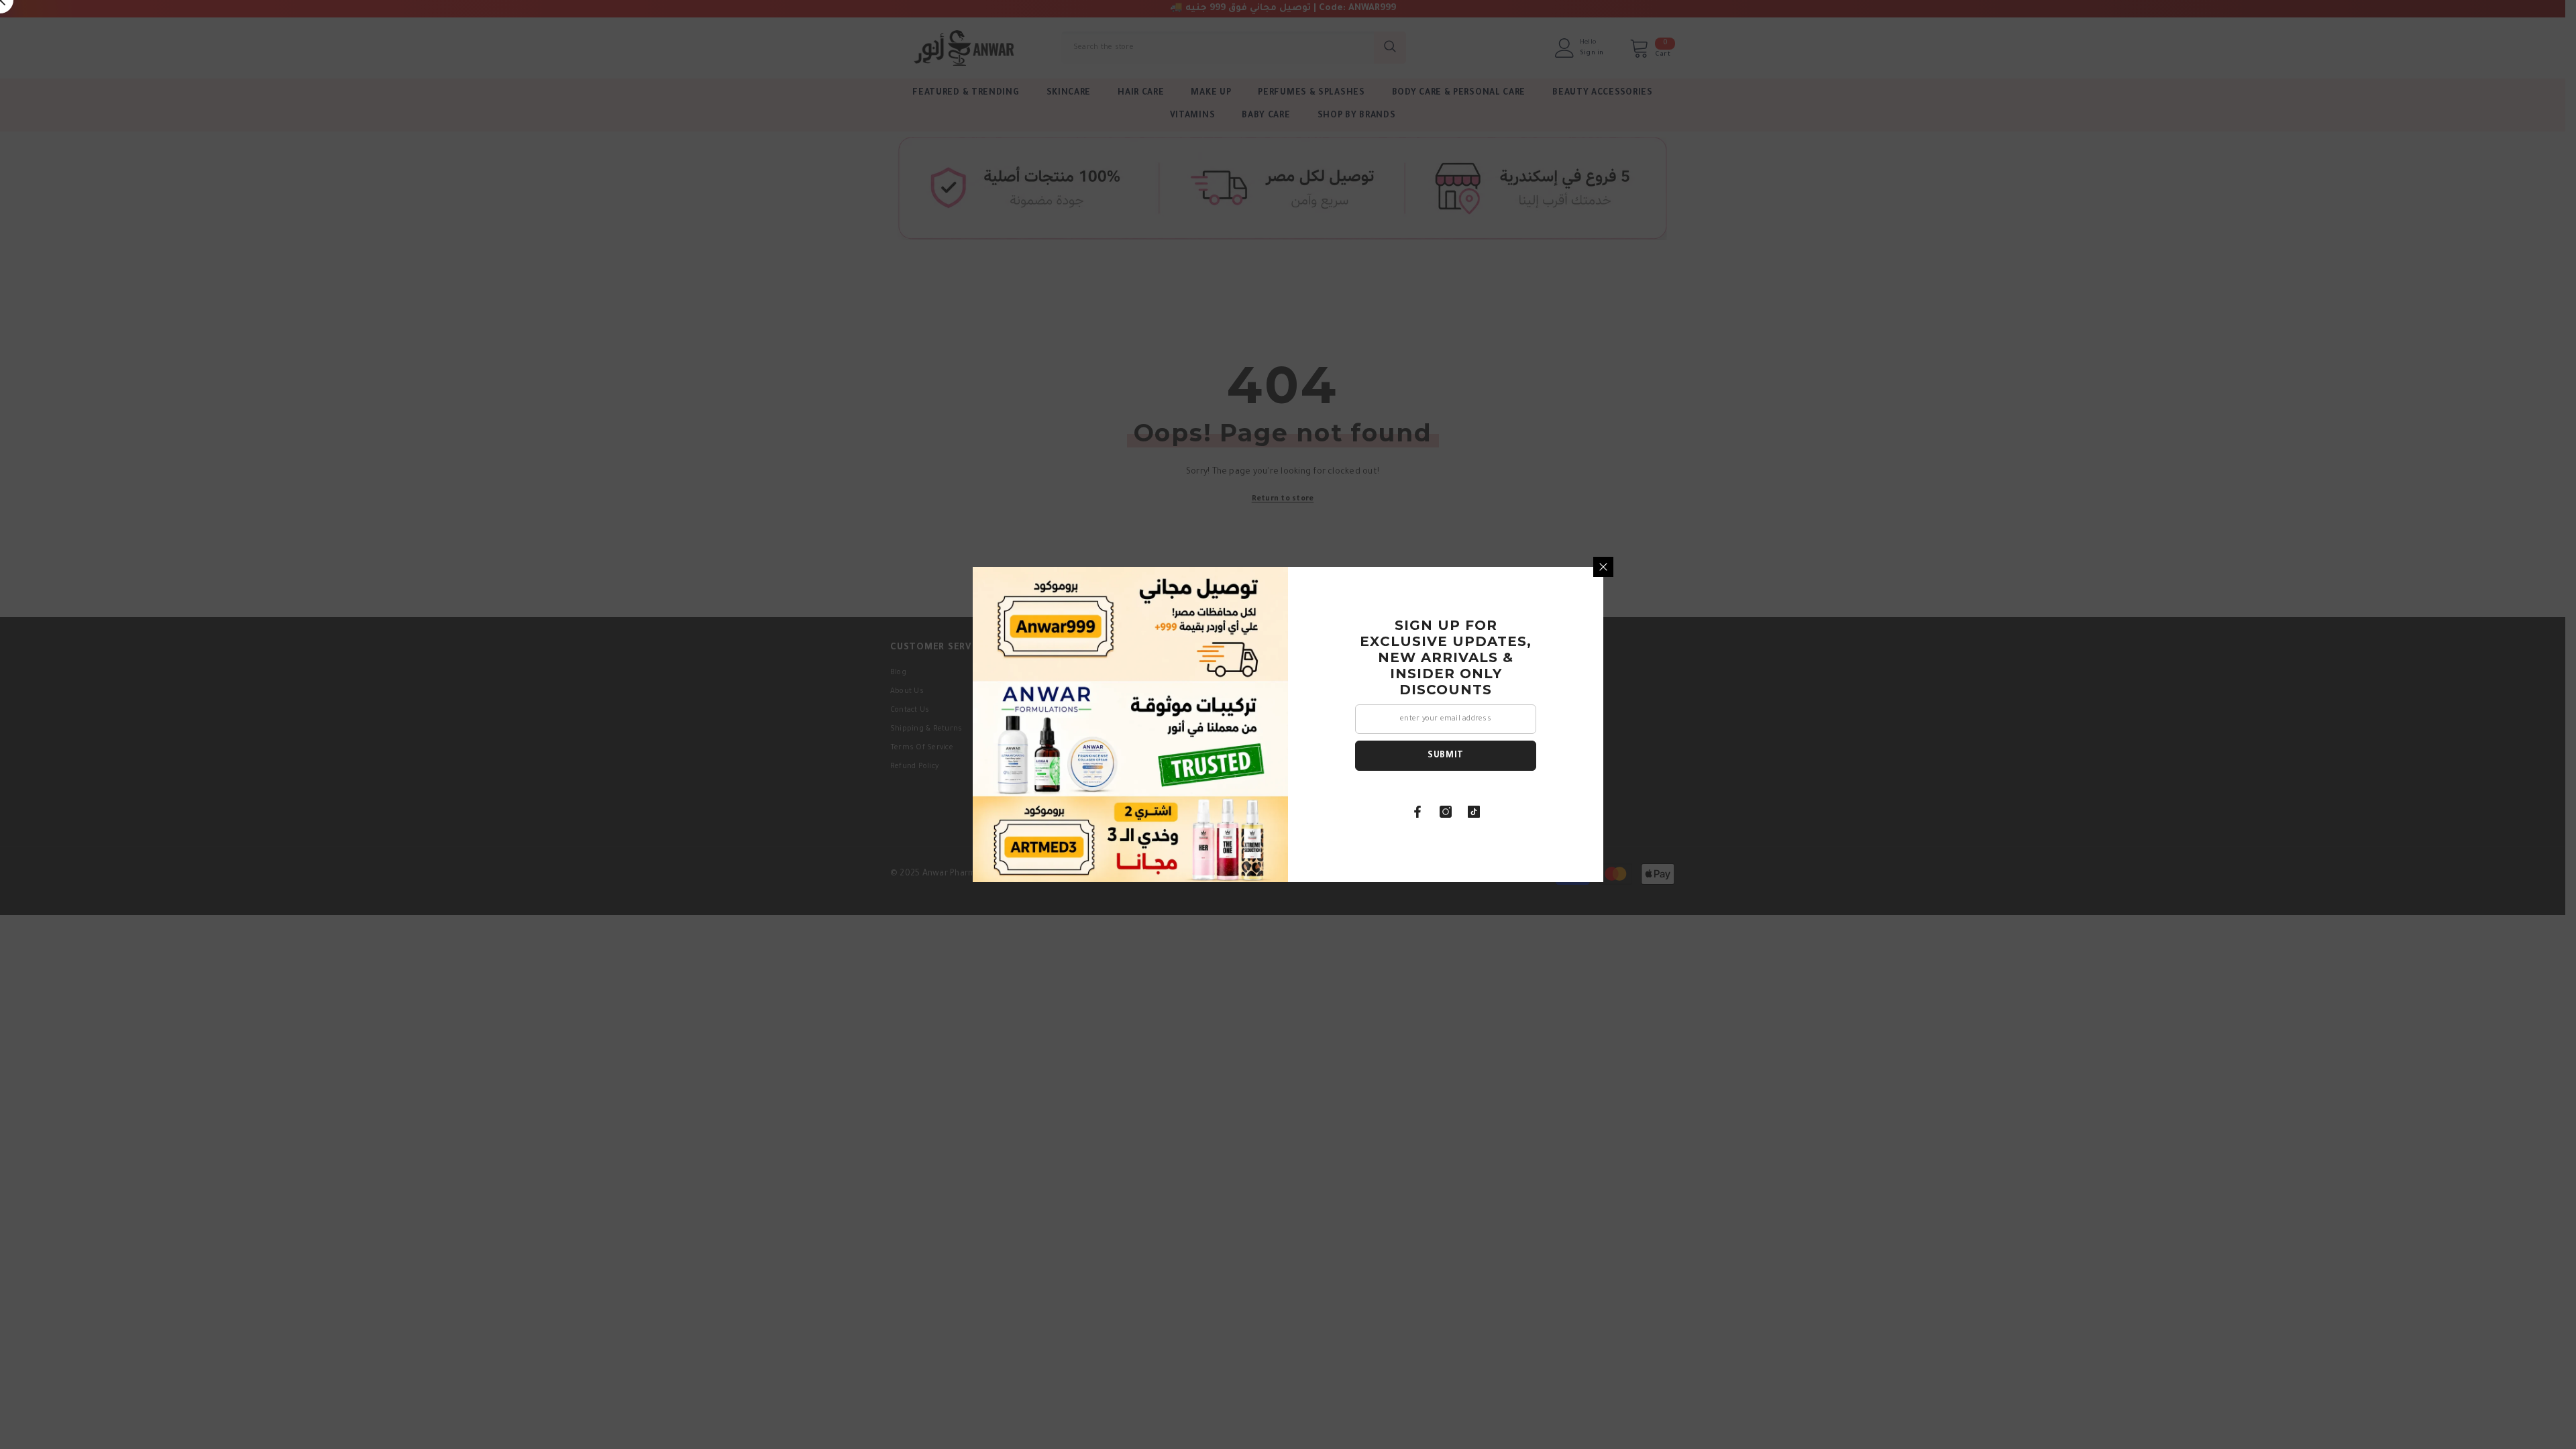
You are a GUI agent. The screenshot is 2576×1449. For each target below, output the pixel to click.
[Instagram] (1446, 812)
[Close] (1603, 567)
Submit (1446, 756)
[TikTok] (1474, 812)
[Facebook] (1417, 812)
